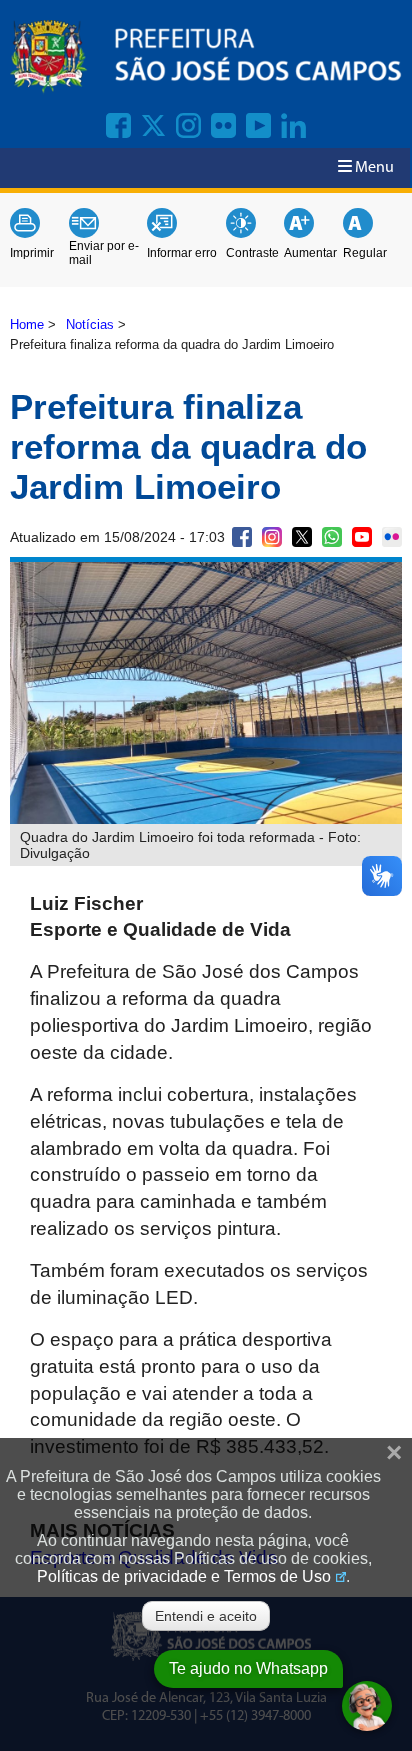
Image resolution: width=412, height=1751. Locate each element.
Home (27, 324)
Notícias (90, 324)
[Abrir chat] (367, 1706)
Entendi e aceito (206, 1616)
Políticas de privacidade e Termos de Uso (184, 1576)
